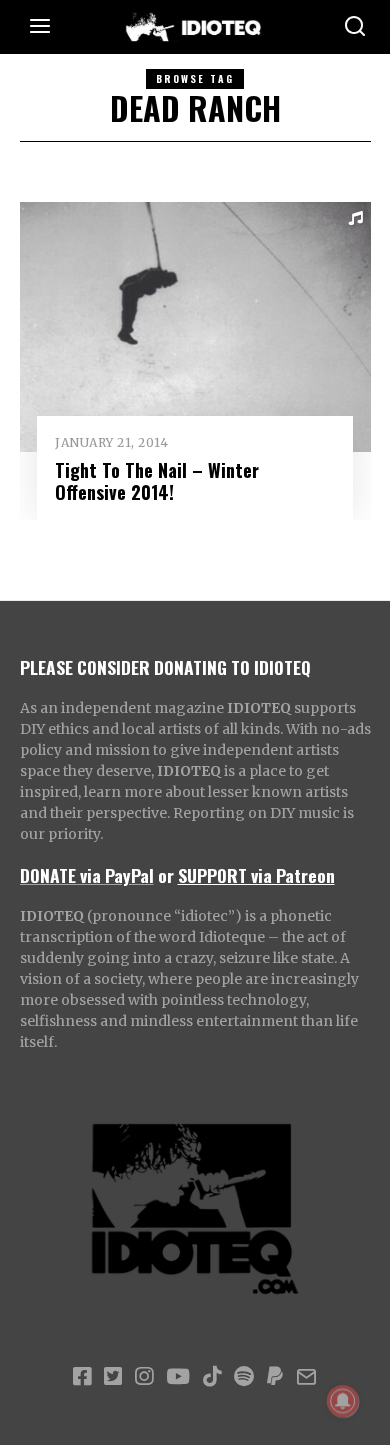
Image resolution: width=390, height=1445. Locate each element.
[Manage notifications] (343, 1401)
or (166, 875)
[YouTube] (178, 1377)
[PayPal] (275, 1377)
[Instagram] (144, 1377)
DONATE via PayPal (87, 875)
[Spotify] (244, 1377)
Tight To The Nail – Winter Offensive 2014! (157, 480)
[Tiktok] (212, 1377)
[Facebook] (82, 1377)
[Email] (306, 1377)
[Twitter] (113, 1377)
